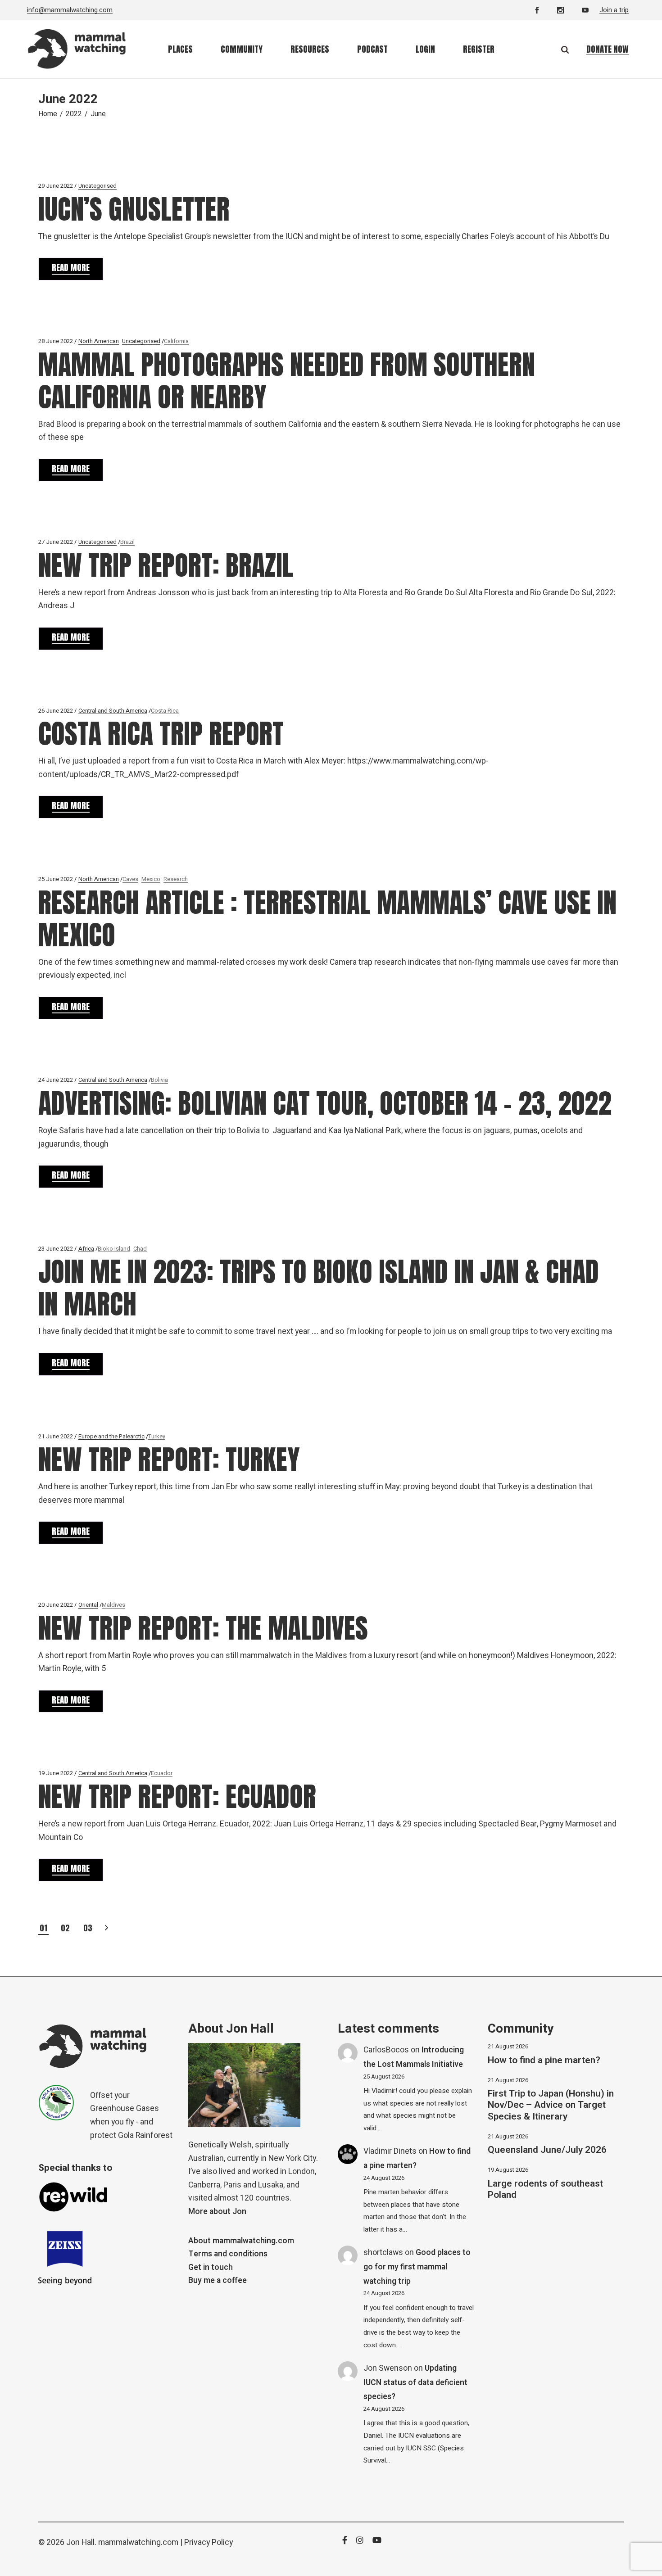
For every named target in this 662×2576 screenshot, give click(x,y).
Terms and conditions (228, 2254)
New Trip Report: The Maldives (203, 1628)
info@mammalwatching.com (70, 10)
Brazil (127, 542)
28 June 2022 (56, 341)
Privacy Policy (209, 2542)
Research (176, 879)
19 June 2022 (56, 1773)
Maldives (113, 1605)
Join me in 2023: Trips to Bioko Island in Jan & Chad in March (319, 1288)
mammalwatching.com (138, 2542)
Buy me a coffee (218, 2280)
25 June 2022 (56, 879)
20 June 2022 (56, 1605)
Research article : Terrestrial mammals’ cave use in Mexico (327, 919)
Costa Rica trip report (161, 734)
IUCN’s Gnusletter (134, 209)
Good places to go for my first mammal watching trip (417, 2267)
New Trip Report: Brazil (166, 565)
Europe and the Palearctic (111, 1436)
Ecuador (162, 1773)
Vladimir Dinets (390, 2151)
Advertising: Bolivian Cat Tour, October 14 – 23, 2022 (325, 1103)
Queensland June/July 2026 (547, 2150)
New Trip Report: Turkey (169, 1459)
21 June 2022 (56, 1436)
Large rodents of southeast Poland (545, 2189)
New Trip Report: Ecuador (177, 1796)
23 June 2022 (56, 1249)
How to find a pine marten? (544, 2060)
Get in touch (211, 2267)
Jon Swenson (388, 2368)
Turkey (157, 1436)
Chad (140, 1249)
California (176, 341)
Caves (130, 879)
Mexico (151, 879)
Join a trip (614, 10)
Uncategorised (97, 186)
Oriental (88, 1605)
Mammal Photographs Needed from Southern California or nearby (287, 381)
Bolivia (159, 1080)
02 (65, 1928)
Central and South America (113, 711)
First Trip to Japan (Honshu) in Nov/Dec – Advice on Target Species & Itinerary (551, 2105)
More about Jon (217, 2212)
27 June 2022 (56, 542)
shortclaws (383, 2253)
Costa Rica (165, 711)
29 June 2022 (56, 186)
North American (99, 341)
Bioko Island (114, 1249)
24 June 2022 (56, 1080)
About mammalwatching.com (241, 2241)
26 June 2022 (56, 711)
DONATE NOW (608, 49)
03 (88, 1928)
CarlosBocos (386, 2050)
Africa (86, 1249)
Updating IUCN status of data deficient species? (415, 2382)
